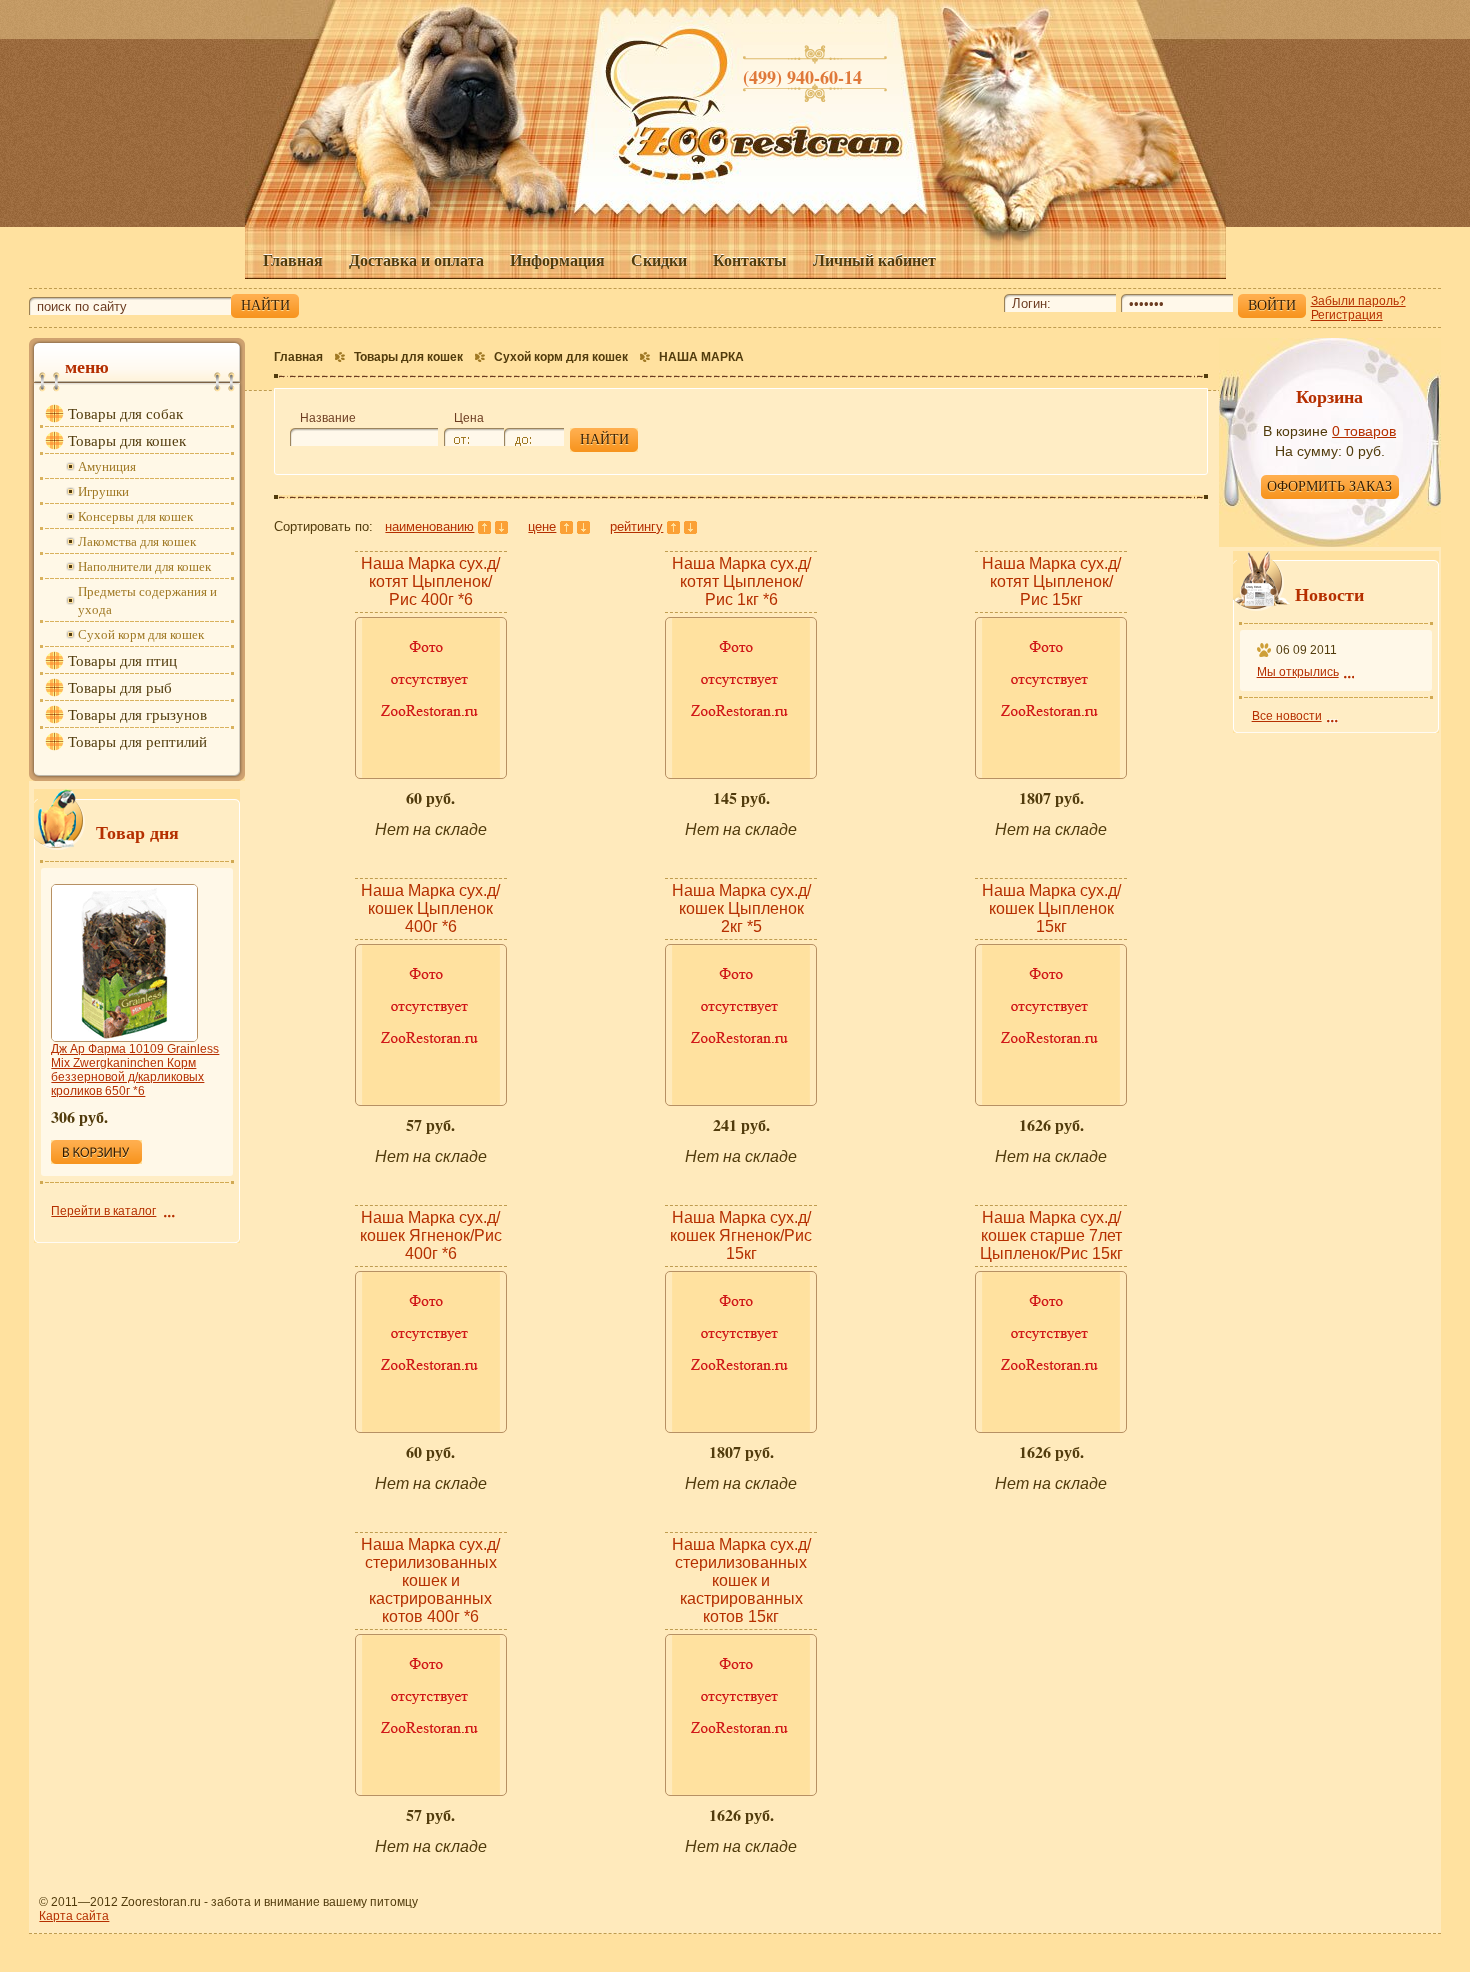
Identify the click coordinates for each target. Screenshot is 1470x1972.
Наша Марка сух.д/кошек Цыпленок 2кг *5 (741, 908)
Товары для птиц (122, 660)
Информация (557, 259)
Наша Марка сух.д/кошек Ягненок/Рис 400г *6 (431, 1235)
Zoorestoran (773, 148)
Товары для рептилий (137, 741)
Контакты (750, 259)
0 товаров (1364, 431)
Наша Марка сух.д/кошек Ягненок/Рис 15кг (741, 1235)
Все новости (1287, 716)
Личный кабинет (874, 259)
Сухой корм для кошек (561, 357)
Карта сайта (74, 1916)
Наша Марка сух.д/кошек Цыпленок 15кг (1051, 908)
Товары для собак (125, 413)
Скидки (659, 259)
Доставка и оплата (416, 259)
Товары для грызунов (137, 714)
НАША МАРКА (701, 357)
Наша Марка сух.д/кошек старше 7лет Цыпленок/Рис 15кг (1051, 1235)
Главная (293, 259)
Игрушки (103, 491)
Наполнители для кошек (144, 566)
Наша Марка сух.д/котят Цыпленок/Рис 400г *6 (430, 581)
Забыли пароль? (1358, 301)
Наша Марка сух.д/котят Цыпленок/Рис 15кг (1051, 581)
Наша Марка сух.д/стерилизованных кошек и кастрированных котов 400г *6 (430, 1580)
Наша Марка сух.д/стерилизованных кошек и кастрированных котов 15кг (741, 1580)
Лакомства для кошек (137, 541)
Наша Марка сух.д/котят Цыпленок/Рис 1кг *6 (741, 581)
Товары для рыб (120, 687)
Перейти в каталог (103, 1211)
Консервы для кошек (135, 516)
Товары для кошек (408, 357)
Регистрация (1347, 315)
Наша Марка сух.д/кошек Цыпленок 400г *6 (430, 908)
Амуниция (107, 466)
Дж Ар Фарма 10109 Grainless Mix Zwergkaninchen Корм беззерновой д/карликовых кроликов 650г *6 (135, 1070)
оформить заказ (1329, 486)
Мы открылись (1298, 672)
